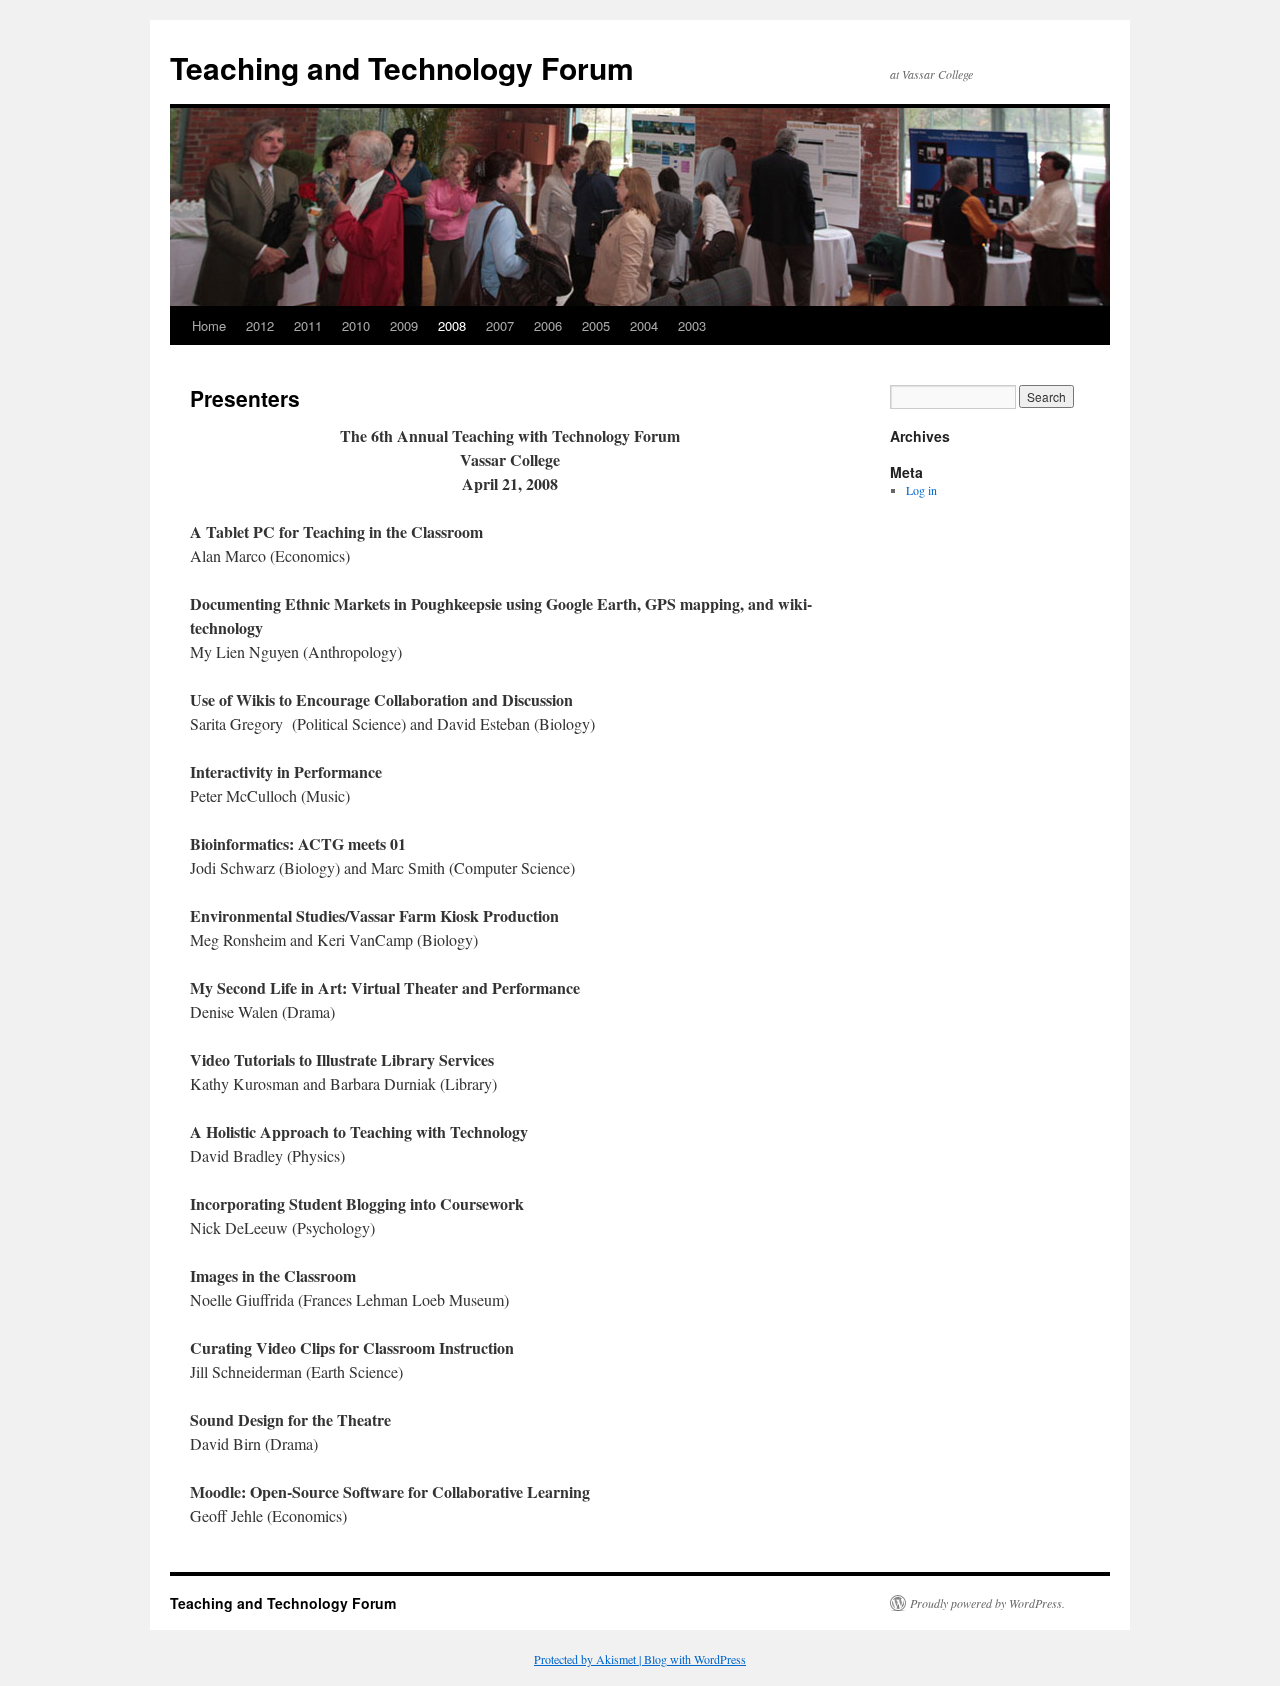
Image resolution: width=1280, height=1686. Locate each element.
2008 (452, 325)
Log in (921, 490)
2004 (644, 325)
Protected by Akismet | (589, 1659)
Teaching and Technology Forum (402, 67)
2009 (404, 325)
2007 (500, 325)
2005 (596, 325)
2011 (308, 325)
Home (209, 325)
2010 (356, 325)
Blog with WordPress (695, 1659)
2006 (548, 325)
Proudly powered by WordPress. (987, 1603)
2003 (692, 325)
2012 (260, 325)
